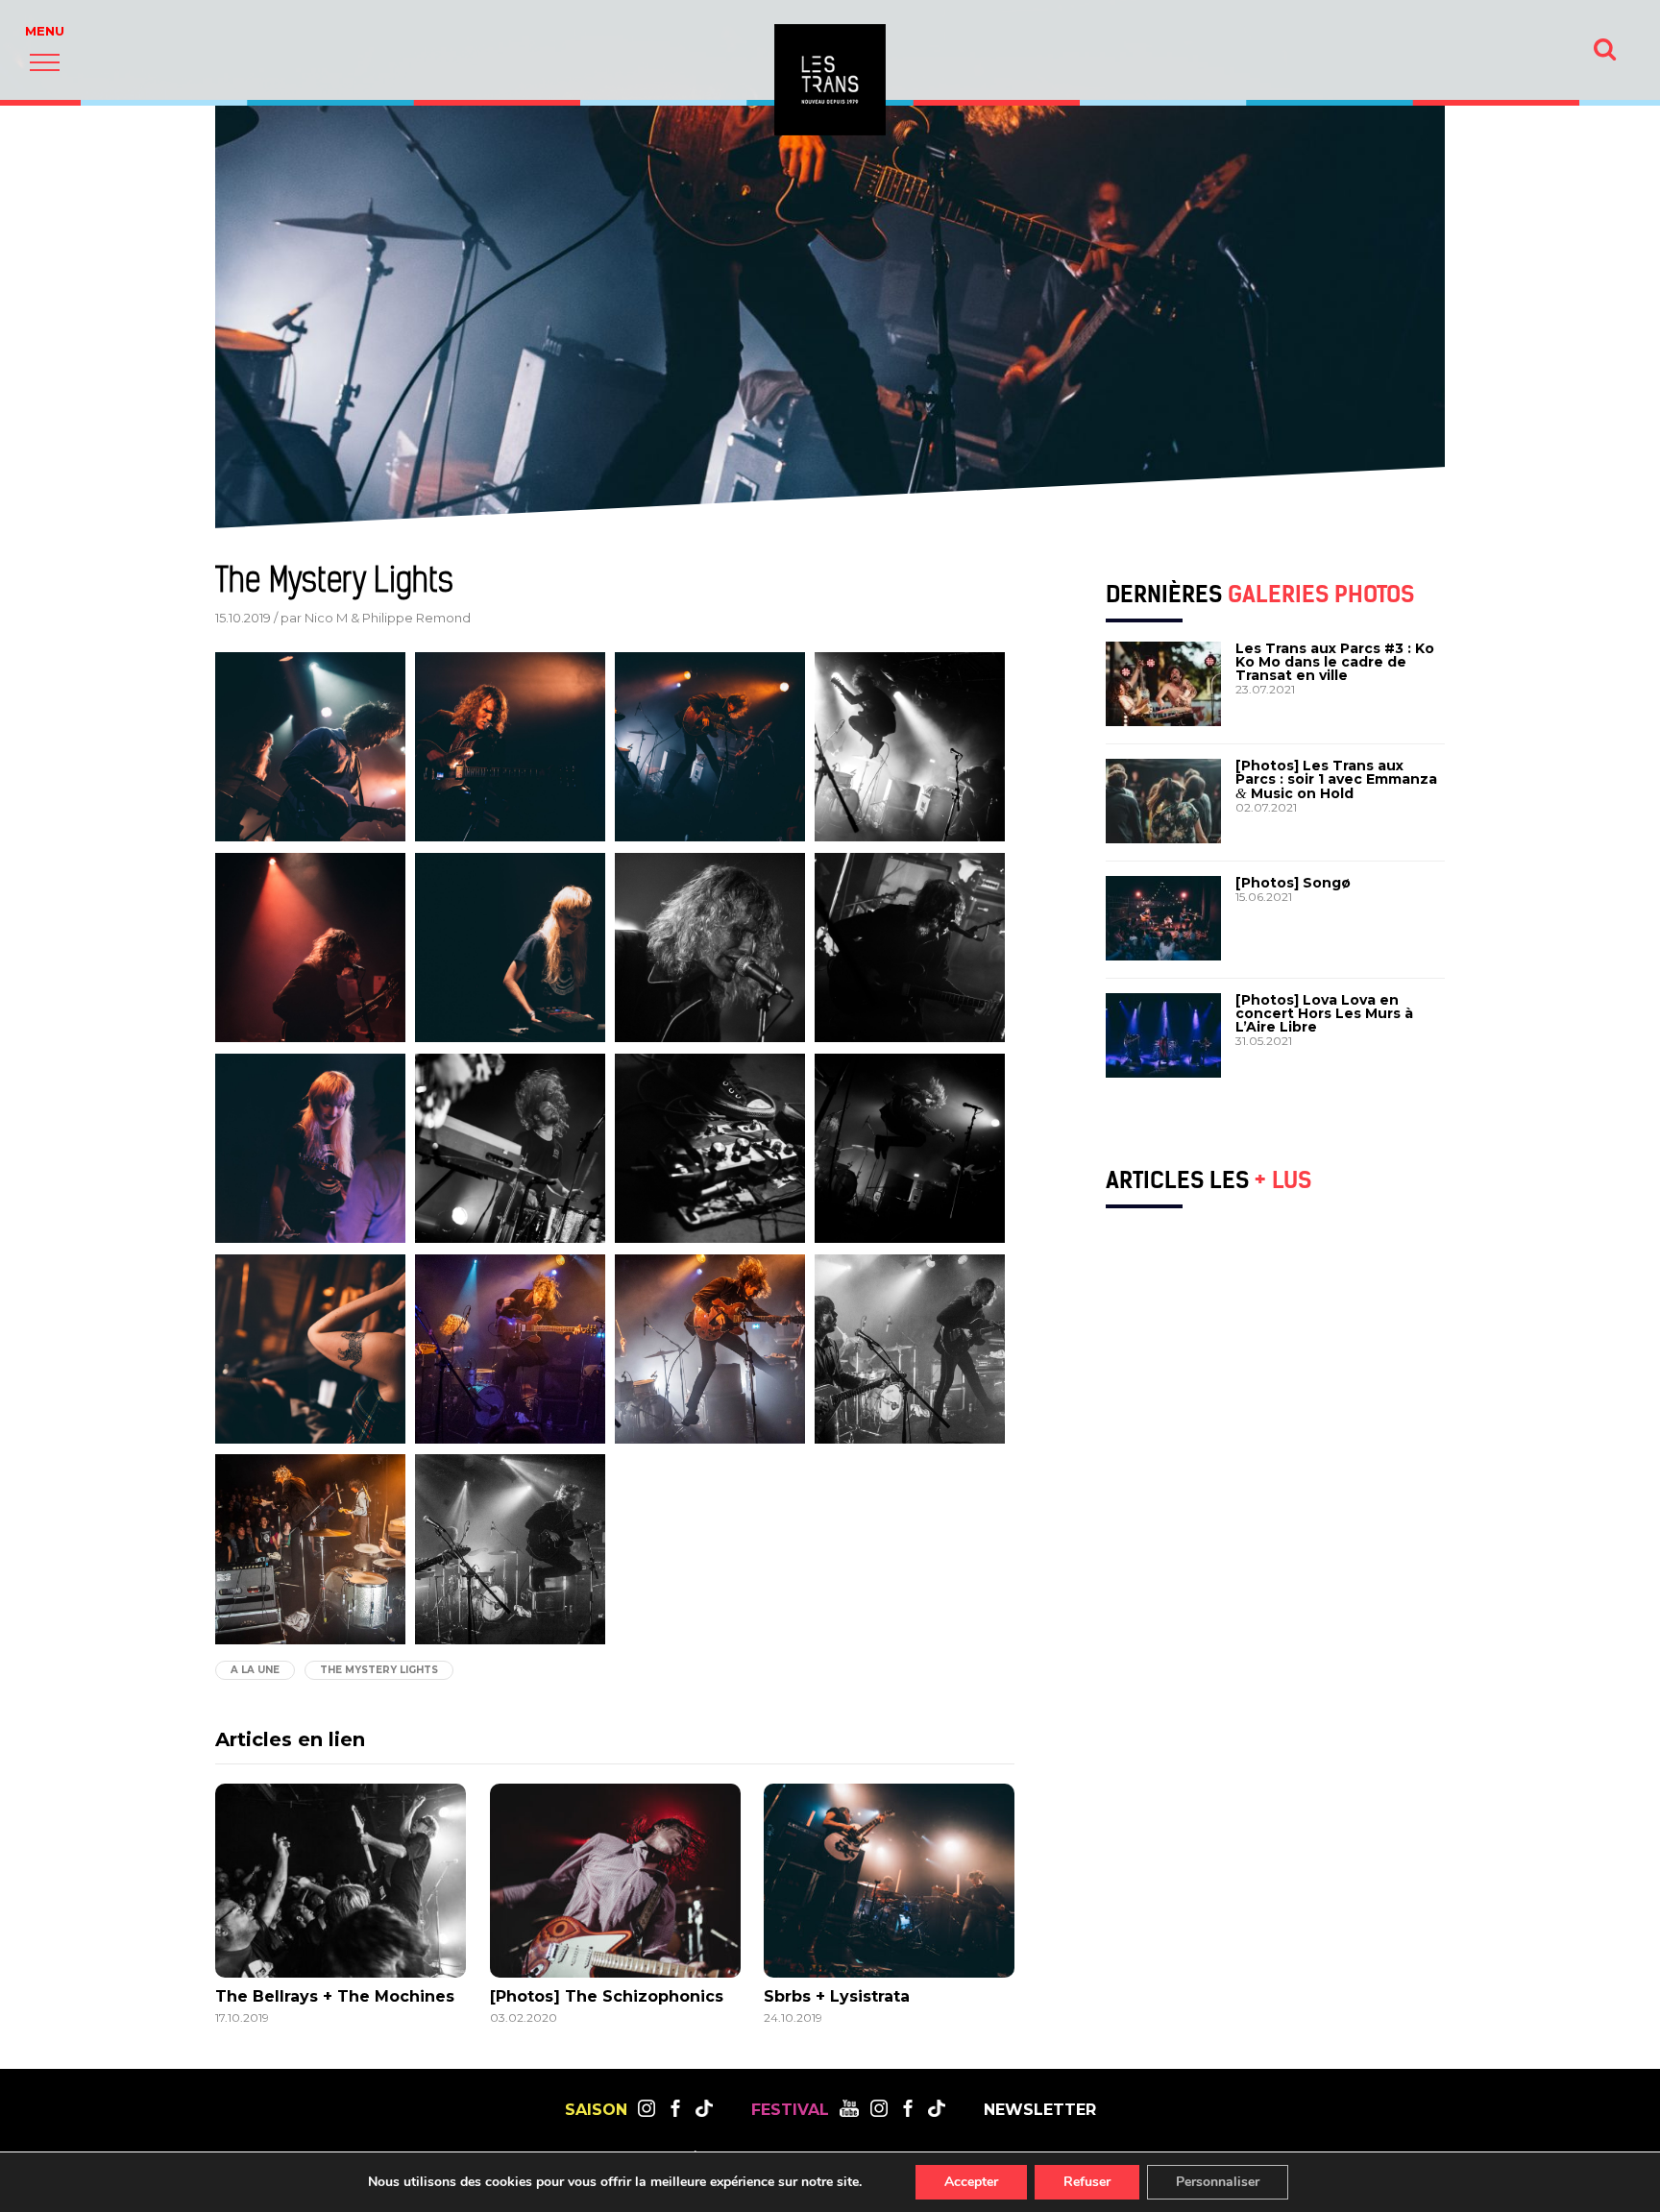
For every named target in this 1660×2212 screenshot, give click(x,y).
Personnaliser (1218, 2182)
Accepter (971, 2182)
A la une (255, 1670)
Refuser (1087, 2182)
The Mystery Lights (379, 1670)
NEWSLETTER (1040, 2110)
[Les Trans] (830, 80)
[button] (45, 62)
